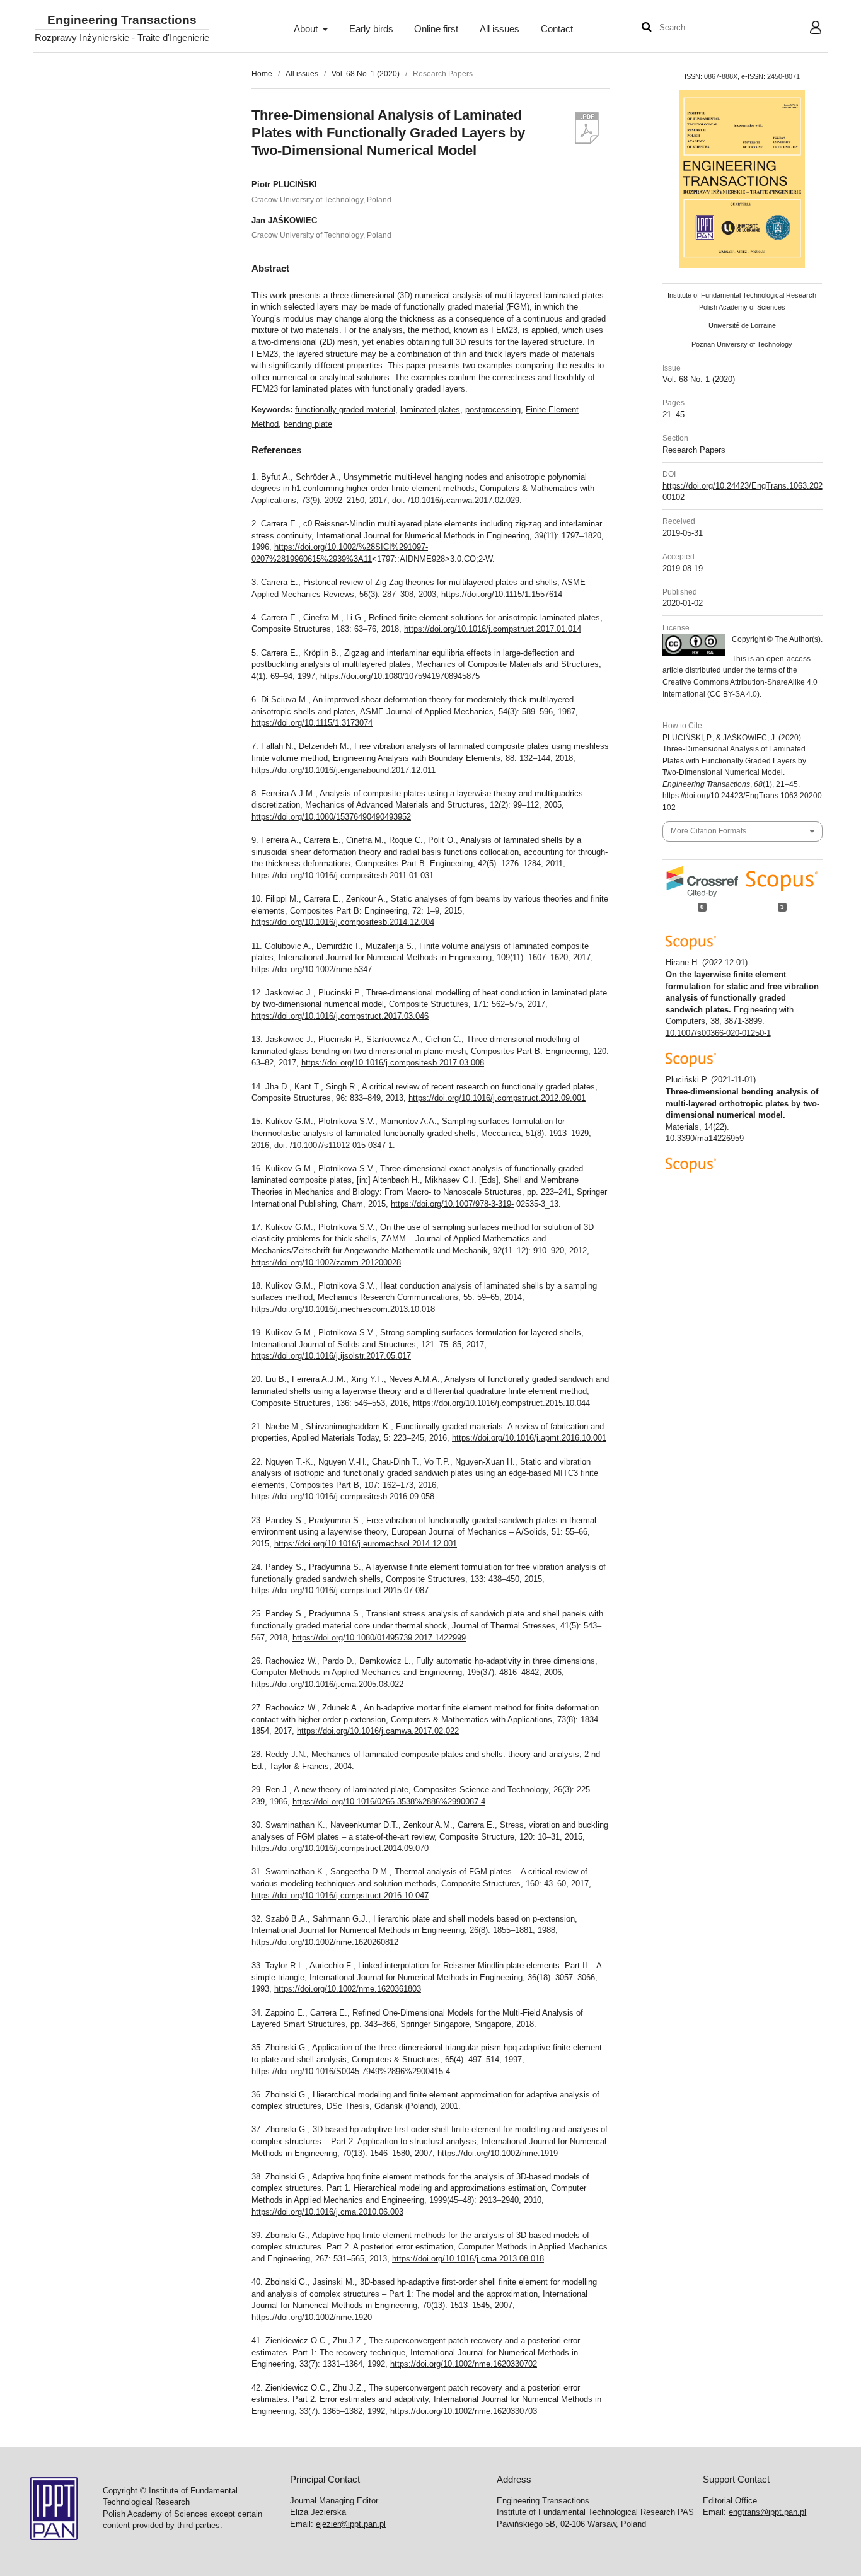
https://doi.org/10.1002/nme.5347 (312, 969)
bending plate (308, 424)
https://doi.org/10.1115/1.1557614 (502, 594)
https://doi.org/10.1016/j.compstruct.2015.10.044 (501, 1403)
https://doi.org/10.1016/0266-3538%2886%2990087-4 (389, 1801)
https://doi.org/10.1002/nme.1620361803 (348, 1989)
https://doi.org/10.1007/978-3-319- (452, 1204)
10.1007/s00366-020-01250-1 (718, 1033)
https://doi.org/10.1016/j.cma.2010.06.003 (327, 2212)
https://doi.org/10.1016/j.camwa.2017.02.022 (378, 1731)
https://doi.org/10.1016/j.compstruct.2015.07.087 (340, 1590)
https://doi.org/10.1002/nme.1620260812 (325, 1942)
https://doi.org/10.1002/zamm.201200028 (326, 1262)
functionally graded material (345, 409)
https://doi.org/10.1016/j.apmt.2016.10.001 (529, 1438)
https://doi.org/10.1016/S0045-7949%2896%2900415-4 (351, 2071)
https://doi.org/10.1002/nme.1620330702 (464, 2364)
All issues (500, 29)
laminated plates (430, 409)
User (806, 29)
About (307, 29)
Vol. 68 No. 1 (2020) (366, 74)
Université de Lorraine (742, 325)
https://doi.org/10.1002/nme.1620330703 (464, 2411)
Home (262, 74)
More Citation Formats (708, 831)
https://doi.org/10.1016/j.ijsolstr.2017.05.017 (331, 1356)
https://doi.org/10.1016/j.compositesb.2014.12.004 (343, 922)
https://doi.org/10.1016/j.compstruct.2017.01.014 (493, 629)
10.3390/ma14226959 (705, 1138)
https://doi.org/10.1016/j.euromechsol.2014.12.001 (366, 1544)
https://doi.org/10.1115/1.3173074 (312, 723)
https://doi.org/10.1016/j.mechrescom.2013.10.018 (343, 1309)
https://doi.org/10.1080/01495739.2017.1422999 (379, 1638)
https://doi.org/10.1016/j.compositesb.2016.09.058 (343, 1496)
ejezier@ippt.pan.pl (351, 2524)
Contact (557, 29)
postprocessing (493, 409)
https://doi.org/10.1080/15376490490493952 (331, 817)
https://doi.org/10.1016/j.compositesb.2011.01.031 (343, 875)
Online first (436, 29)
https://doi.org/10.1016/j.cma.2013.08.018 (468, 2259)
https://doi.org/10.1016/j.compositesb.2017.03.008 (393, 1063)
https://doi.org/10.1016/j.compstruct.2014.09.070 (340, 1848)
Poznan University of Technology (742, 344)
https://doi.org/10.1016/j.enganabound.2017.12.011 (344, 770)
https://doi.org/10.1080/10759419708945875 (400, 676)
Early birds (371, 29)
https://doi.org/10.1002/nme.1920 (312, 2317)
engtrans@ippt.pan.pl (767, 2512)
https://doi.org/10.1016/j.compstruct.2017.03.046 (340, 1016)
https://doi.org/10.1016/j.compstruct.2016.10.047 (340, 1895)
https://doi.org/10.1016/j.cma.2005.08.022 (327, 1684)
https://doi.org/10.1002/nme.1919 (498, 2153)
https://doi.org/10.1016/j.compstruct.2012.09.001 (497, 1098)
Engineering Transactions (122, 20)
